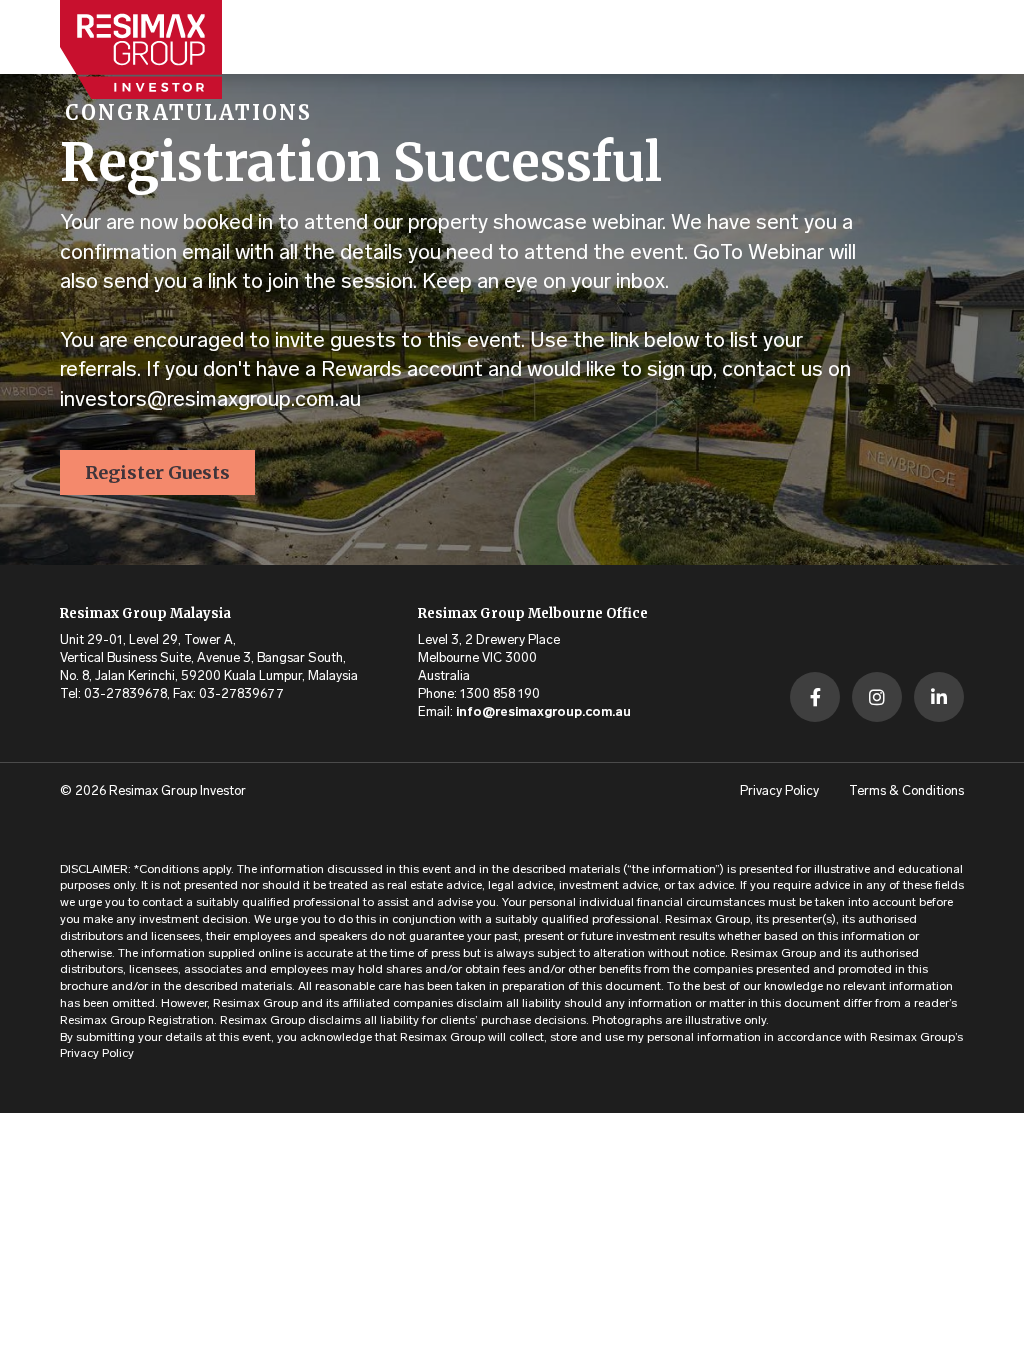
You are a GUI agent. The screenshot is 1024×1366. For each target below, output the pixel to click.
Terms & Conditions (906, 791)
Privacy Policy (779, 791)
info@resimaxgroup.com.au (543, 712)
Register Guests (157, 472)
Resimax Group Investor (177, 791)
